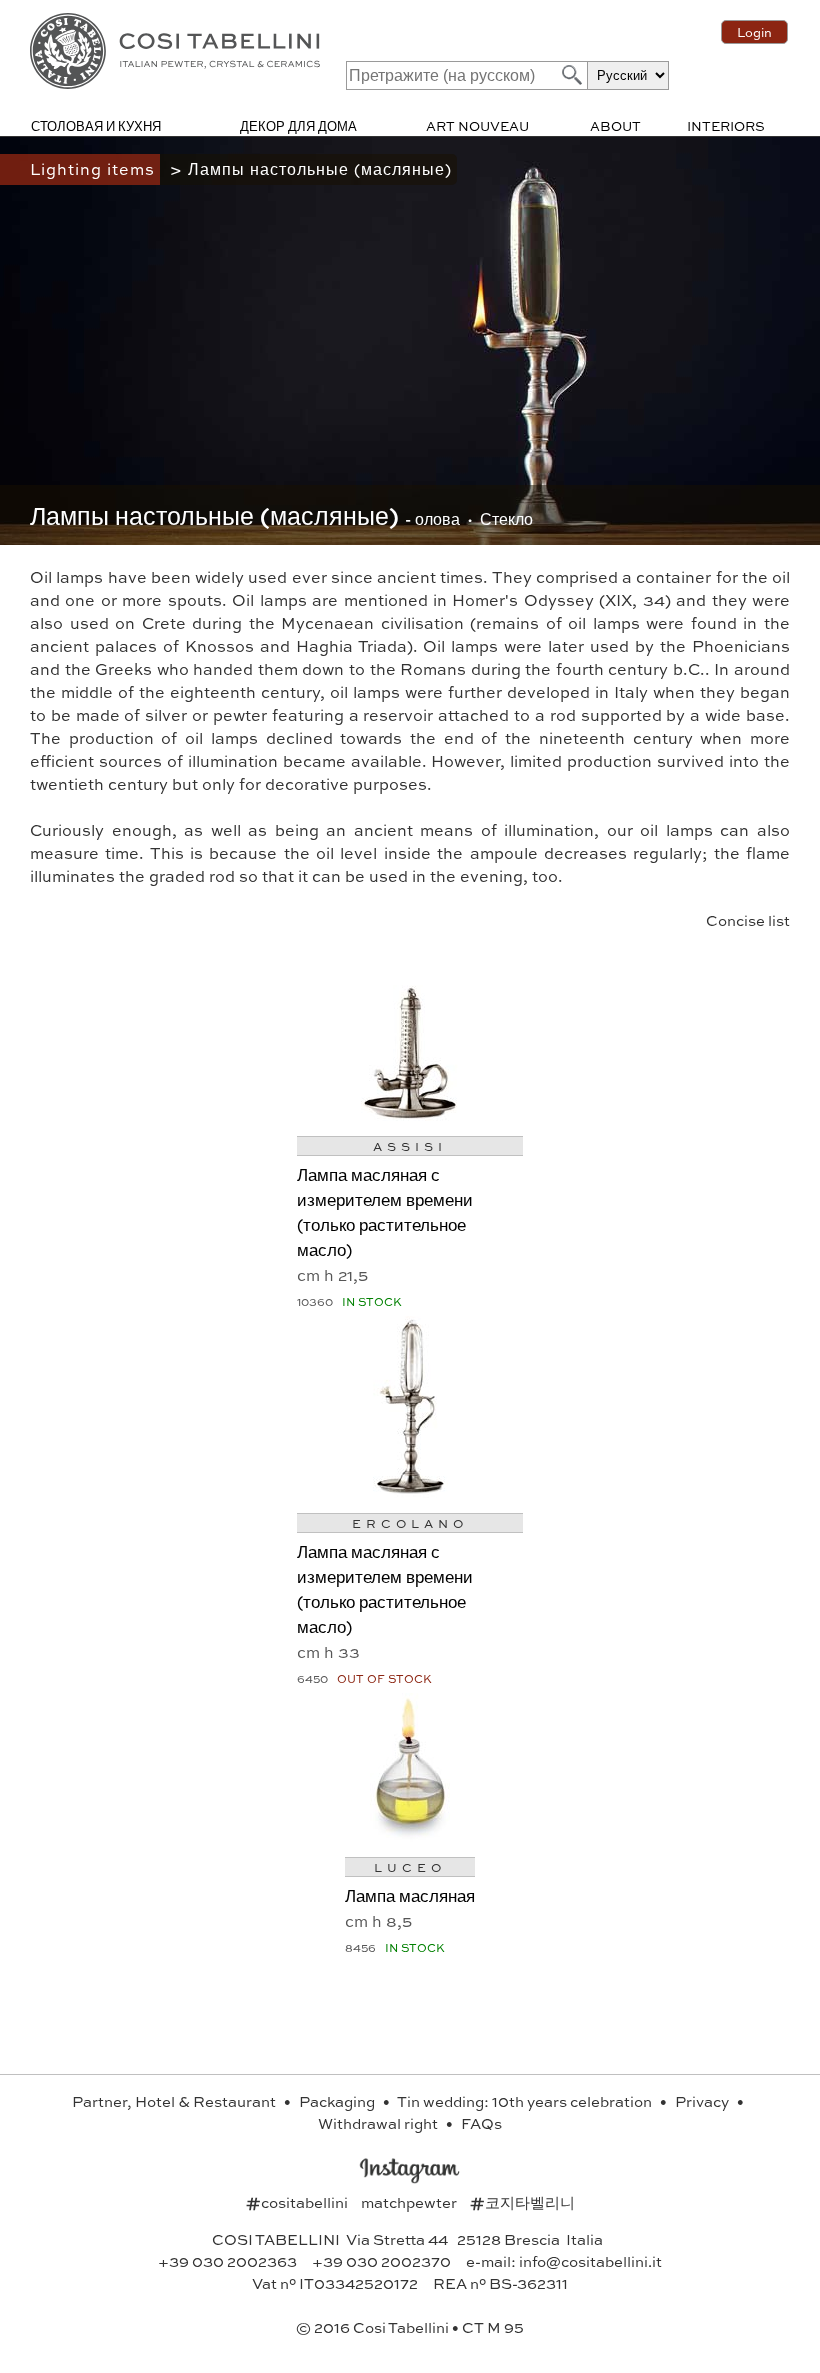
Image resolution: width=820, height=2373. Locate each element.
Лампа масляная (410, 1895)
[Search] (570, 74)
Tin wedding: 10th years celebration (526, 2101)
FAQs (481, 2123)
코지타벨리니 (522, 2202)
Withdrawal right (379, 2123)
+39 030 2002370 (381, 2261)
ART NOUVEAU (477, 125)
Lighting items (95, 168)
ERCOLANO (410, 1523)
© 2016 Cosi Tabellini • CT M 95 (410, 2327)
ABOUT (615, 125)
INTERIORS (726, 125)
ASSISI (410, 1146)
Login (754, 32)
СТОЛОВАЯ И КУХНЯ (96, 125)
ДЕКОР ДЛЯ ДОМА (298, 125)
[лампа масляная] (410, 1834)
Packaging (338, 2101)
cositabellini (298, 2202)
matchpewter (410, 2202)
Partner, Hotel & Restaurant (175, 2101)
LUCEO (410, 1867)
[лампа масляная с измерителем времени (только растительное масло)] (410, 1113)
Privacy (703, 2101)
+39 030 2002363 (227, 2261)
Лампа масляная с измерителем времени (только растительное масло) (385, 1211)
